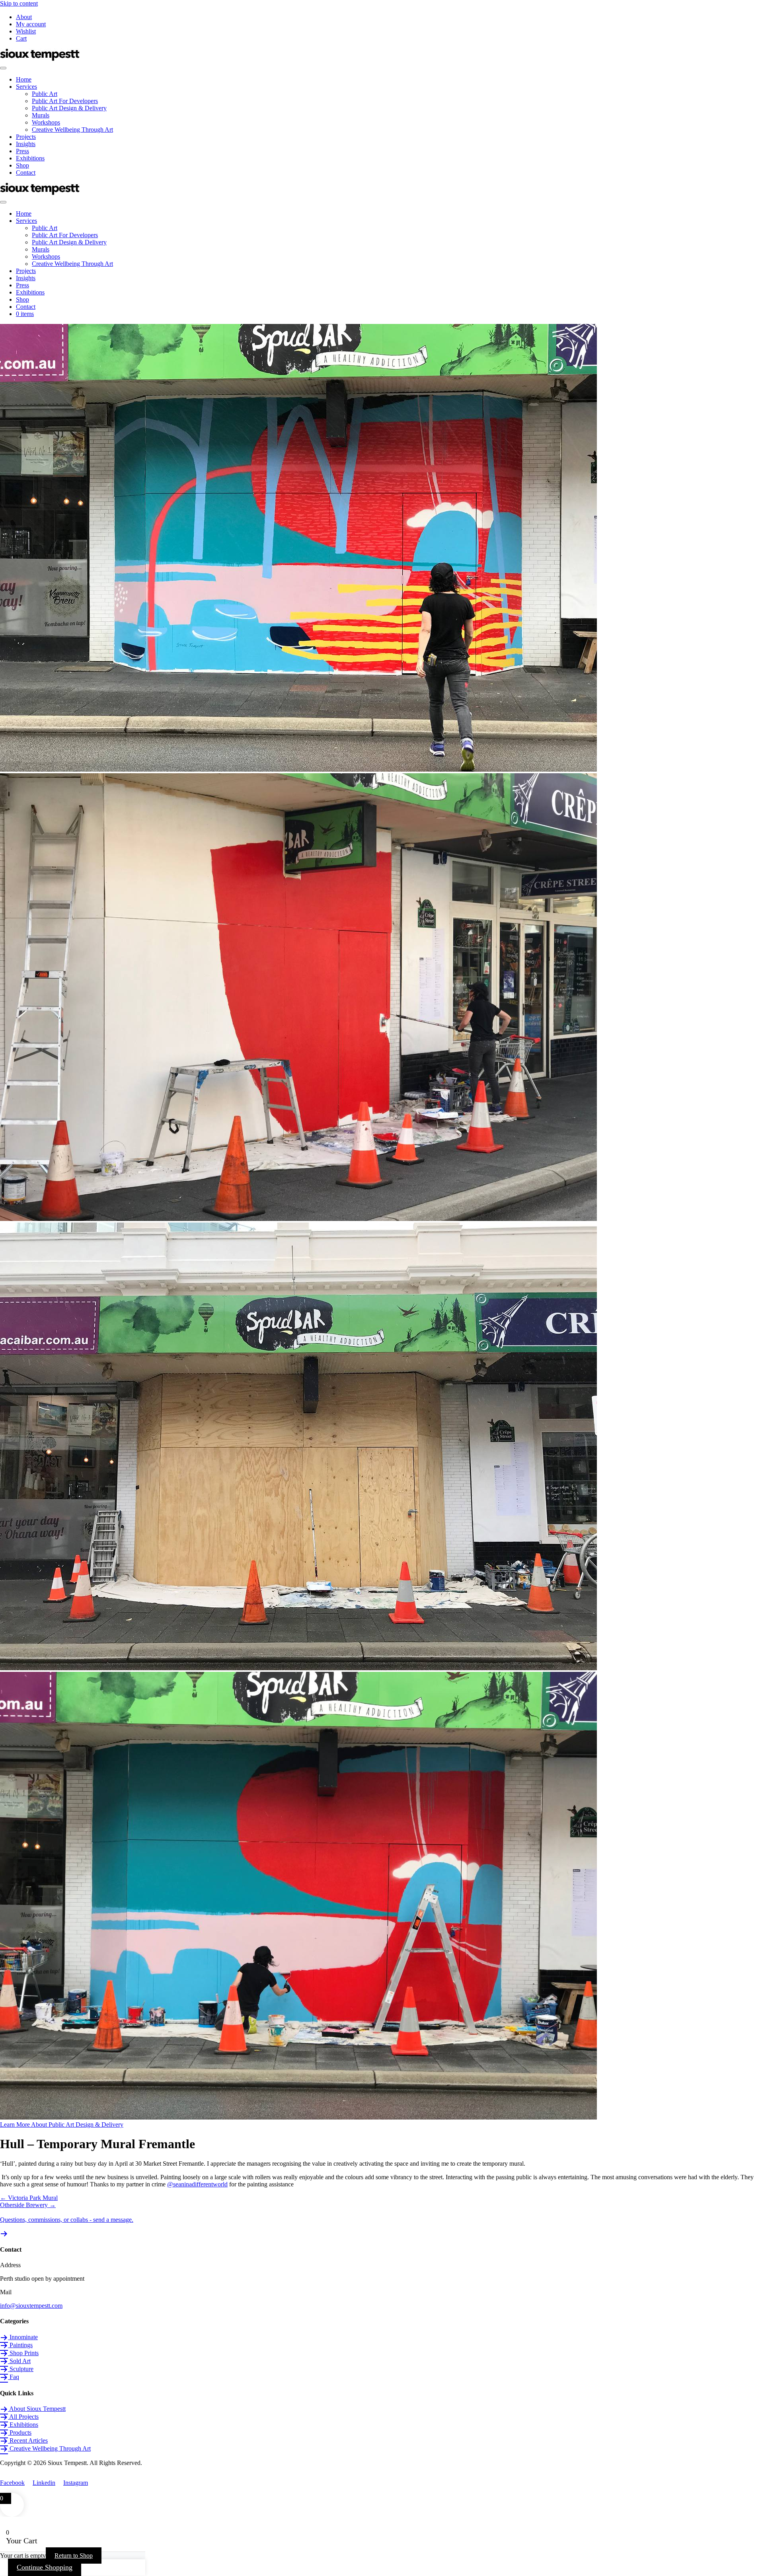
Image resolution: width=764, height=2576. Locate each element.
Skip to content (19, 3)
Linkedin (44, 2483)
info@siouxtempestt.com (31, 2306)
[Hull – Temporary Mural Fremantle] (298, 2117)
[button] (62, 2125)
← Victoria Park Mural (29, 2198)
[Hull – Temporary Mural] (298, 1219)
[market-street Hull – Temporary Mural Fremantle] (298, 1668)
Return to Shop (74, 2556)
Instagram (76, 2483)
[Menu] (3, 68)
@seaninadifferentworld (197, 2184)
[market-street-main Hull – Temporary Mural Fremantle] (298, 769)
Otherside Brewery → (28, 2205)
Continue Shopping (45, 2567)
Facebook (12, 2483)
